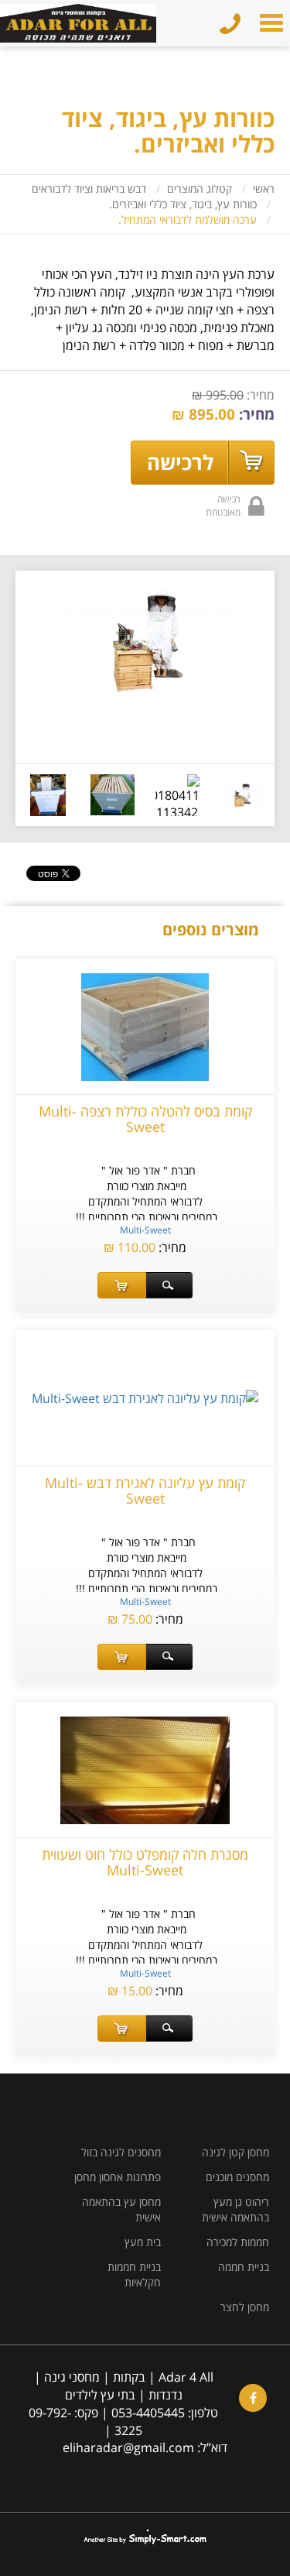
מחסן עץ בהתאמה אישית (121, 2209)
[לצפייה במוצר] (169, 1285)
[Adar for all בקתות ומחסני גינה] (78, 4)
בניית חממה (244, 2267)
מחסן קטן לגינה (235, 2152)
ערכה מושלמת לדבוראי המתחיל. (188, 220)
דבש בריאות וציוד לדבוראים (89, 189)
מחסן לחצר (245, 2307)
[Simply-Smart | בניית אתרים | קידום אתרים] (145, 2537)
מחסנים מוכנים (237, 2177)
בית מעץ (143, 2242)
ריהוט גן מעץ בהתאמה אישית (235, 2209)
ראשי (264, 189)
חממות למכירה (238, 2242)
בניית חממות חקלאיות (134, 2274)
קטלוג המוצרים (200, 189)
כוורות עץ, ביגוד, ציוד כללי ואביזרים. (183, 204)
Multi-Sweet (145, 1230)
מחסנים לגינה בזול (121, 2152)
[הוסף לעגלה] (122, 1285)
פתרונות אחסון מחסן (118, 2177)
